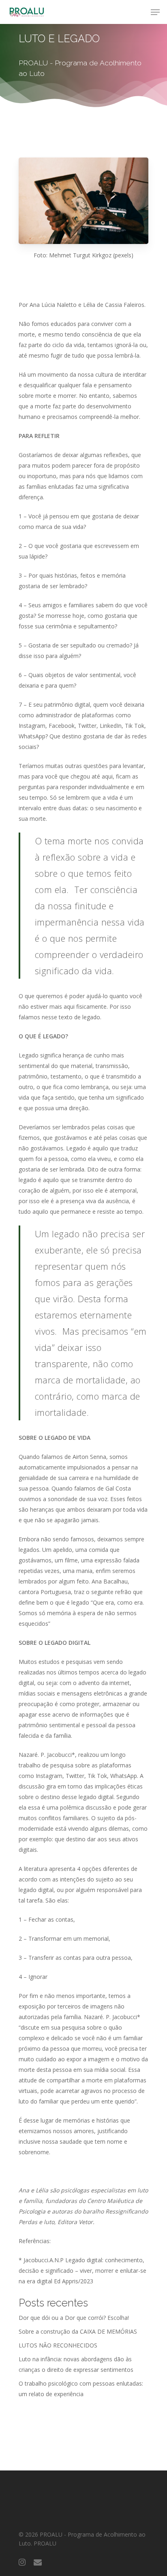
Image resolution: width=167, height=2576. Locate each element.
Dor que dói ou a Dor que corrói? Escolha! (74, 2318)
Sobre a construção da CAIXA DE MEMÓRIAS (78, 2331)
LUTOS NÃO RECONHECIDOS (58, 2345)
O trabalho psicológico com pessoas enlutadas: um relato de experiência (81, 2389)
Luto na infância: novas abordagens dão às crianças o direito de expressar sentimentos (76, 2364)
